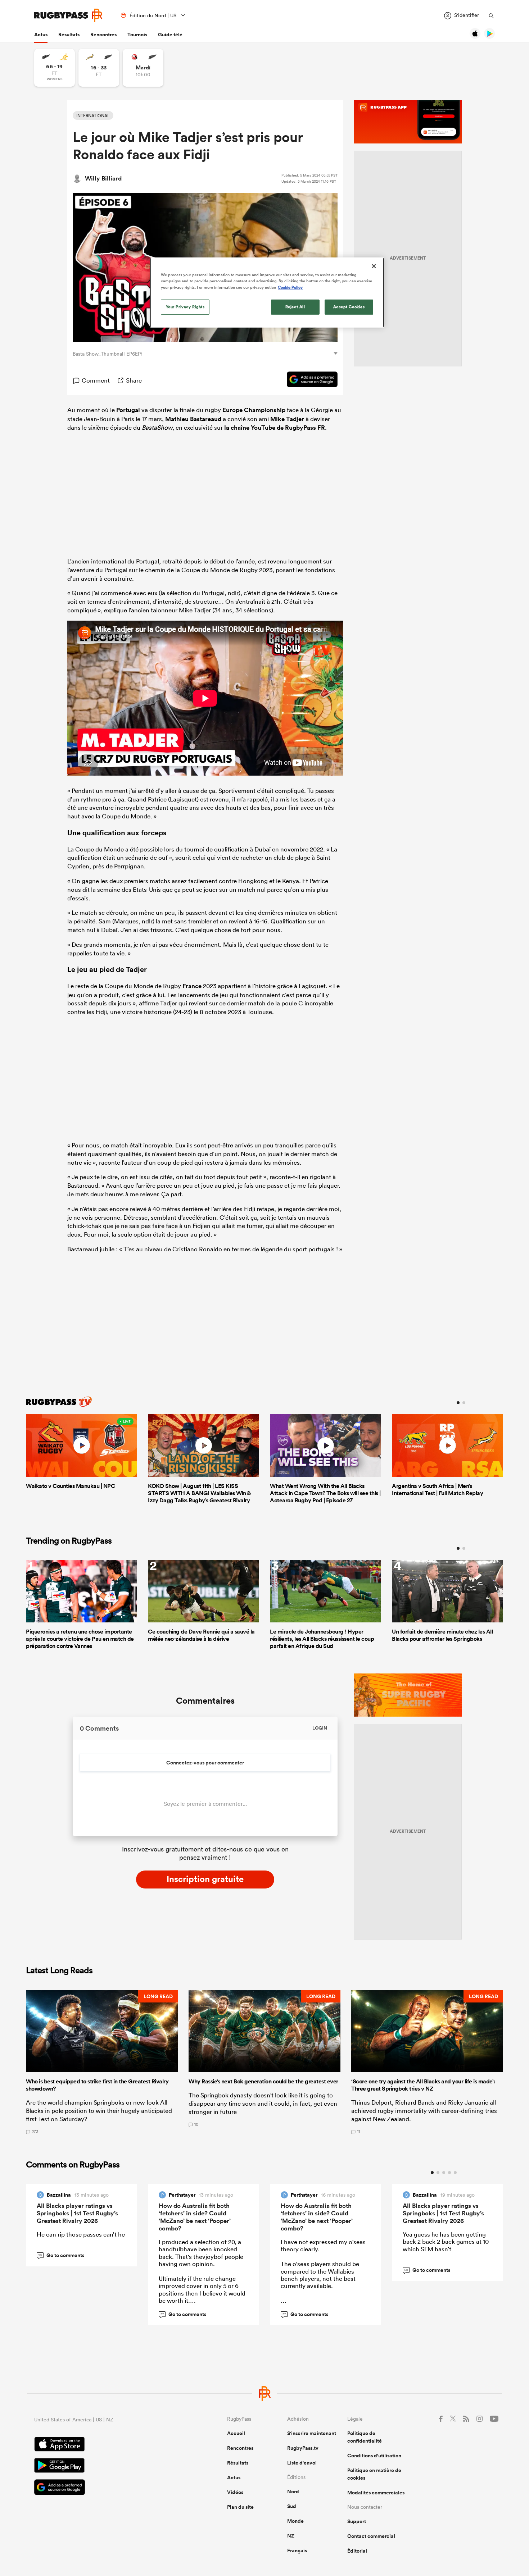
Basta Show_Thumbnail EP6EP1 (108, 354)
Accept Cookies (349, 307)
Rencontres (103, 35)
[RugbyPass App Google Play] (105, 2466)
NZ (291, 2536)
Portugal (128, 410)
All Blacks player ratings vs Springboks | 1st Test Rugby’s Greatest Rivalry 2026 (77, 2213)
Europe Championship (254, 410)
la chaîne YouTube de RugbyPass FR (275, 428)
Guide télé (170, 35)
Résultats (69, 35)
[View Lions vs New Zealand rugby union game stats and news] (143, 68)
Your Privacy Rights (185, 307)
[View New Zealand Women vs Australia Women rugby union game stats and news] (55, 68)
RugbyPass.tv (303, 2448)
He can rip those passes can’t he (81, 2234)
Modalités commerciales (376, 2493)
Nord (293, 2491)
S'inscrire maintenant (312, 2433)
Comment (96, 380)
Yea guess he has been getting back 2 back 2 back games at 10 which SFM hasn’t (446, 2242)
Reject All (295, 307)
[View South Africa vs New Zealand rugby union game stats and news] (99, 68)
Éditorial (357, 2551)
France (192, 986)
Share (134, 380)
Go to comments (61, 2255)
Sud (292, 2506)
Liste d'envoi (302, 2463)
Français (297, 2550)
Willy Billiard (103, 178)
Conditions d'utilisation (374, 2456)
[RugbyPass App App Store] (105, 2445)
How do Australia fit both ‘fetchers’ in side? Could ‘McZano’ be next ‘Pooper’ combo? (195, 2217)
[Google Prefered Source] (309, 380)
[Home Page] (68, 15)
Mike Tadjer (287, 419)
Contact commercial (371, 2536)
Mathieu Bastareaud (193, 419)
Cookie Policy (290, 287)
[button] (102, 2062)
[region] (267, 292)
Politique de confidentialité (365, 2437)
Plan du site (240, 2507)
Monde (295, 2521)
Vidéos (235, 2492)
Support (357, 2521)
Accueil (236, 2433)
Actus (41, 35)
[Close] (374, 266)
